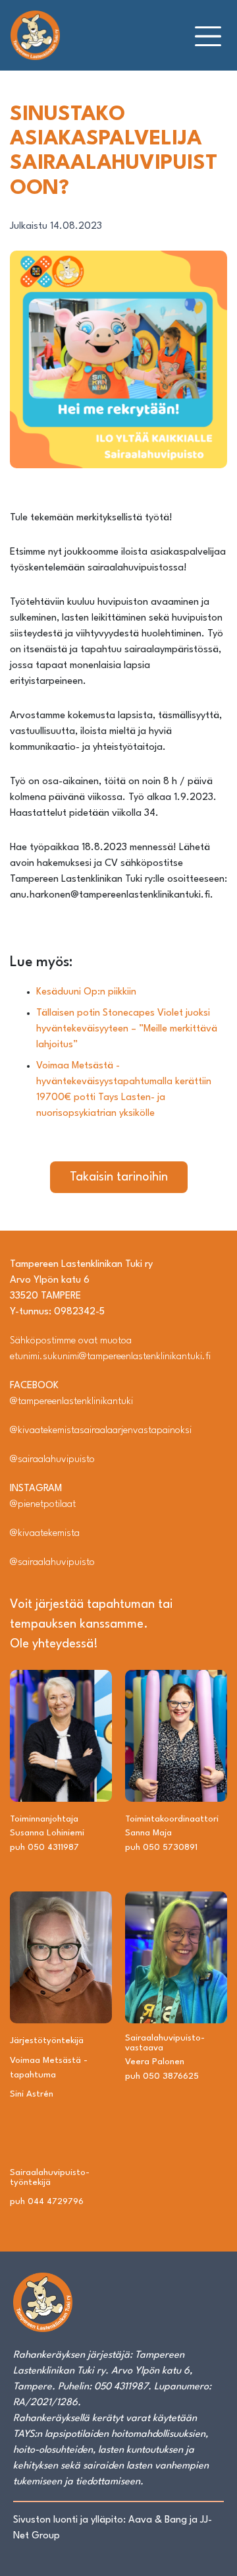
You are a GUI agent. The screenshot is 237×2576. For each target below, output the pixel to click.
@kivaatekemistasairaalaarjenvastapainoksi (101, 1431)
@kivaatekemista (45, 1534)
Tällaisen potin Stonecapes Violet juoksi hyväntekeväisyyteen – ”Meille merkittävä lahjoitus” (127, 1029)
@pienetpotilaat (43, 1505)
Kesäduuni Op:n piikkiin (86, 992)
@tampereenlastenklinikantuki (71, 1402)
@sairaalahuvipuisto (52, 1460)
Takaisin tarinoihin (119, 1177)
